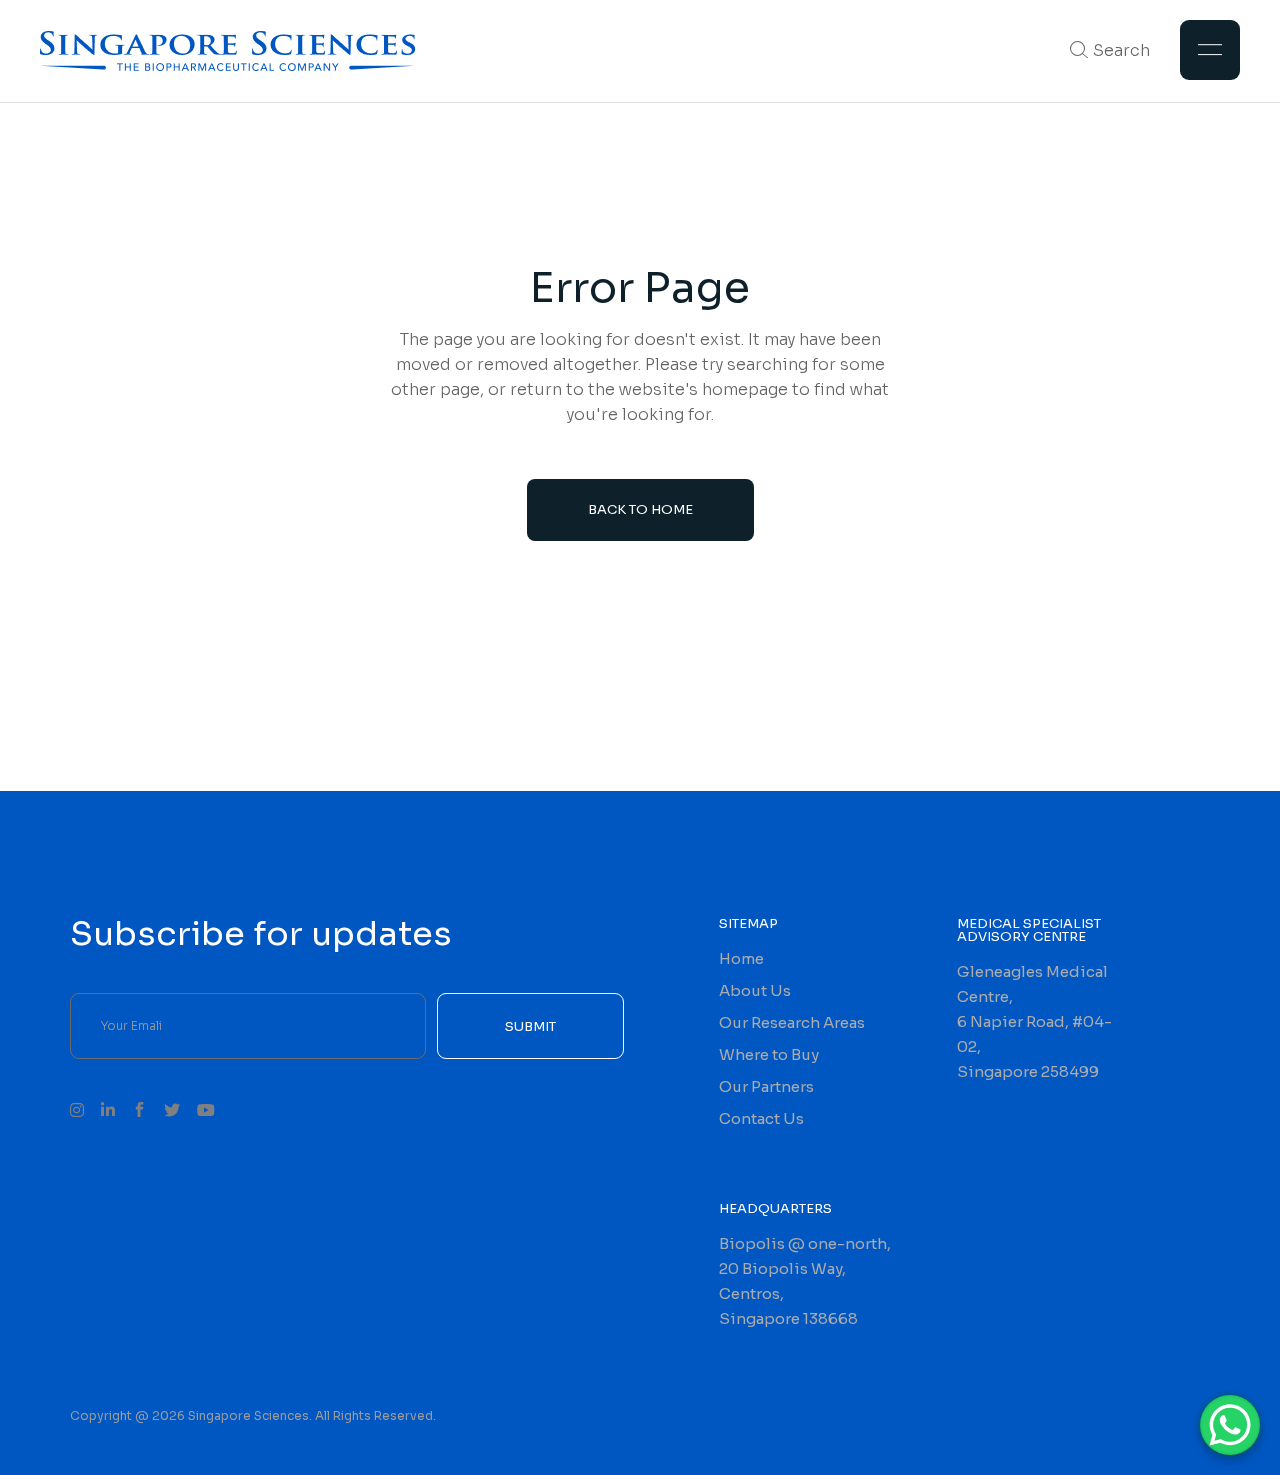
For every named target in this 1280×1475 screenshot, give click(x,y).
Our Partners (766, 1086)
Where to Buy (769, 1054)
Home (741, 958)
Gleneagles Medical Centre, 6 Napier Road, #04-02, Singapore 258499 (1034, 1021)
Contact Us (761, 1118)
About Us (755, 990)
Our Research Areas (792, 1022)
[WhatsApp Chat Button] (1230, 1425)
